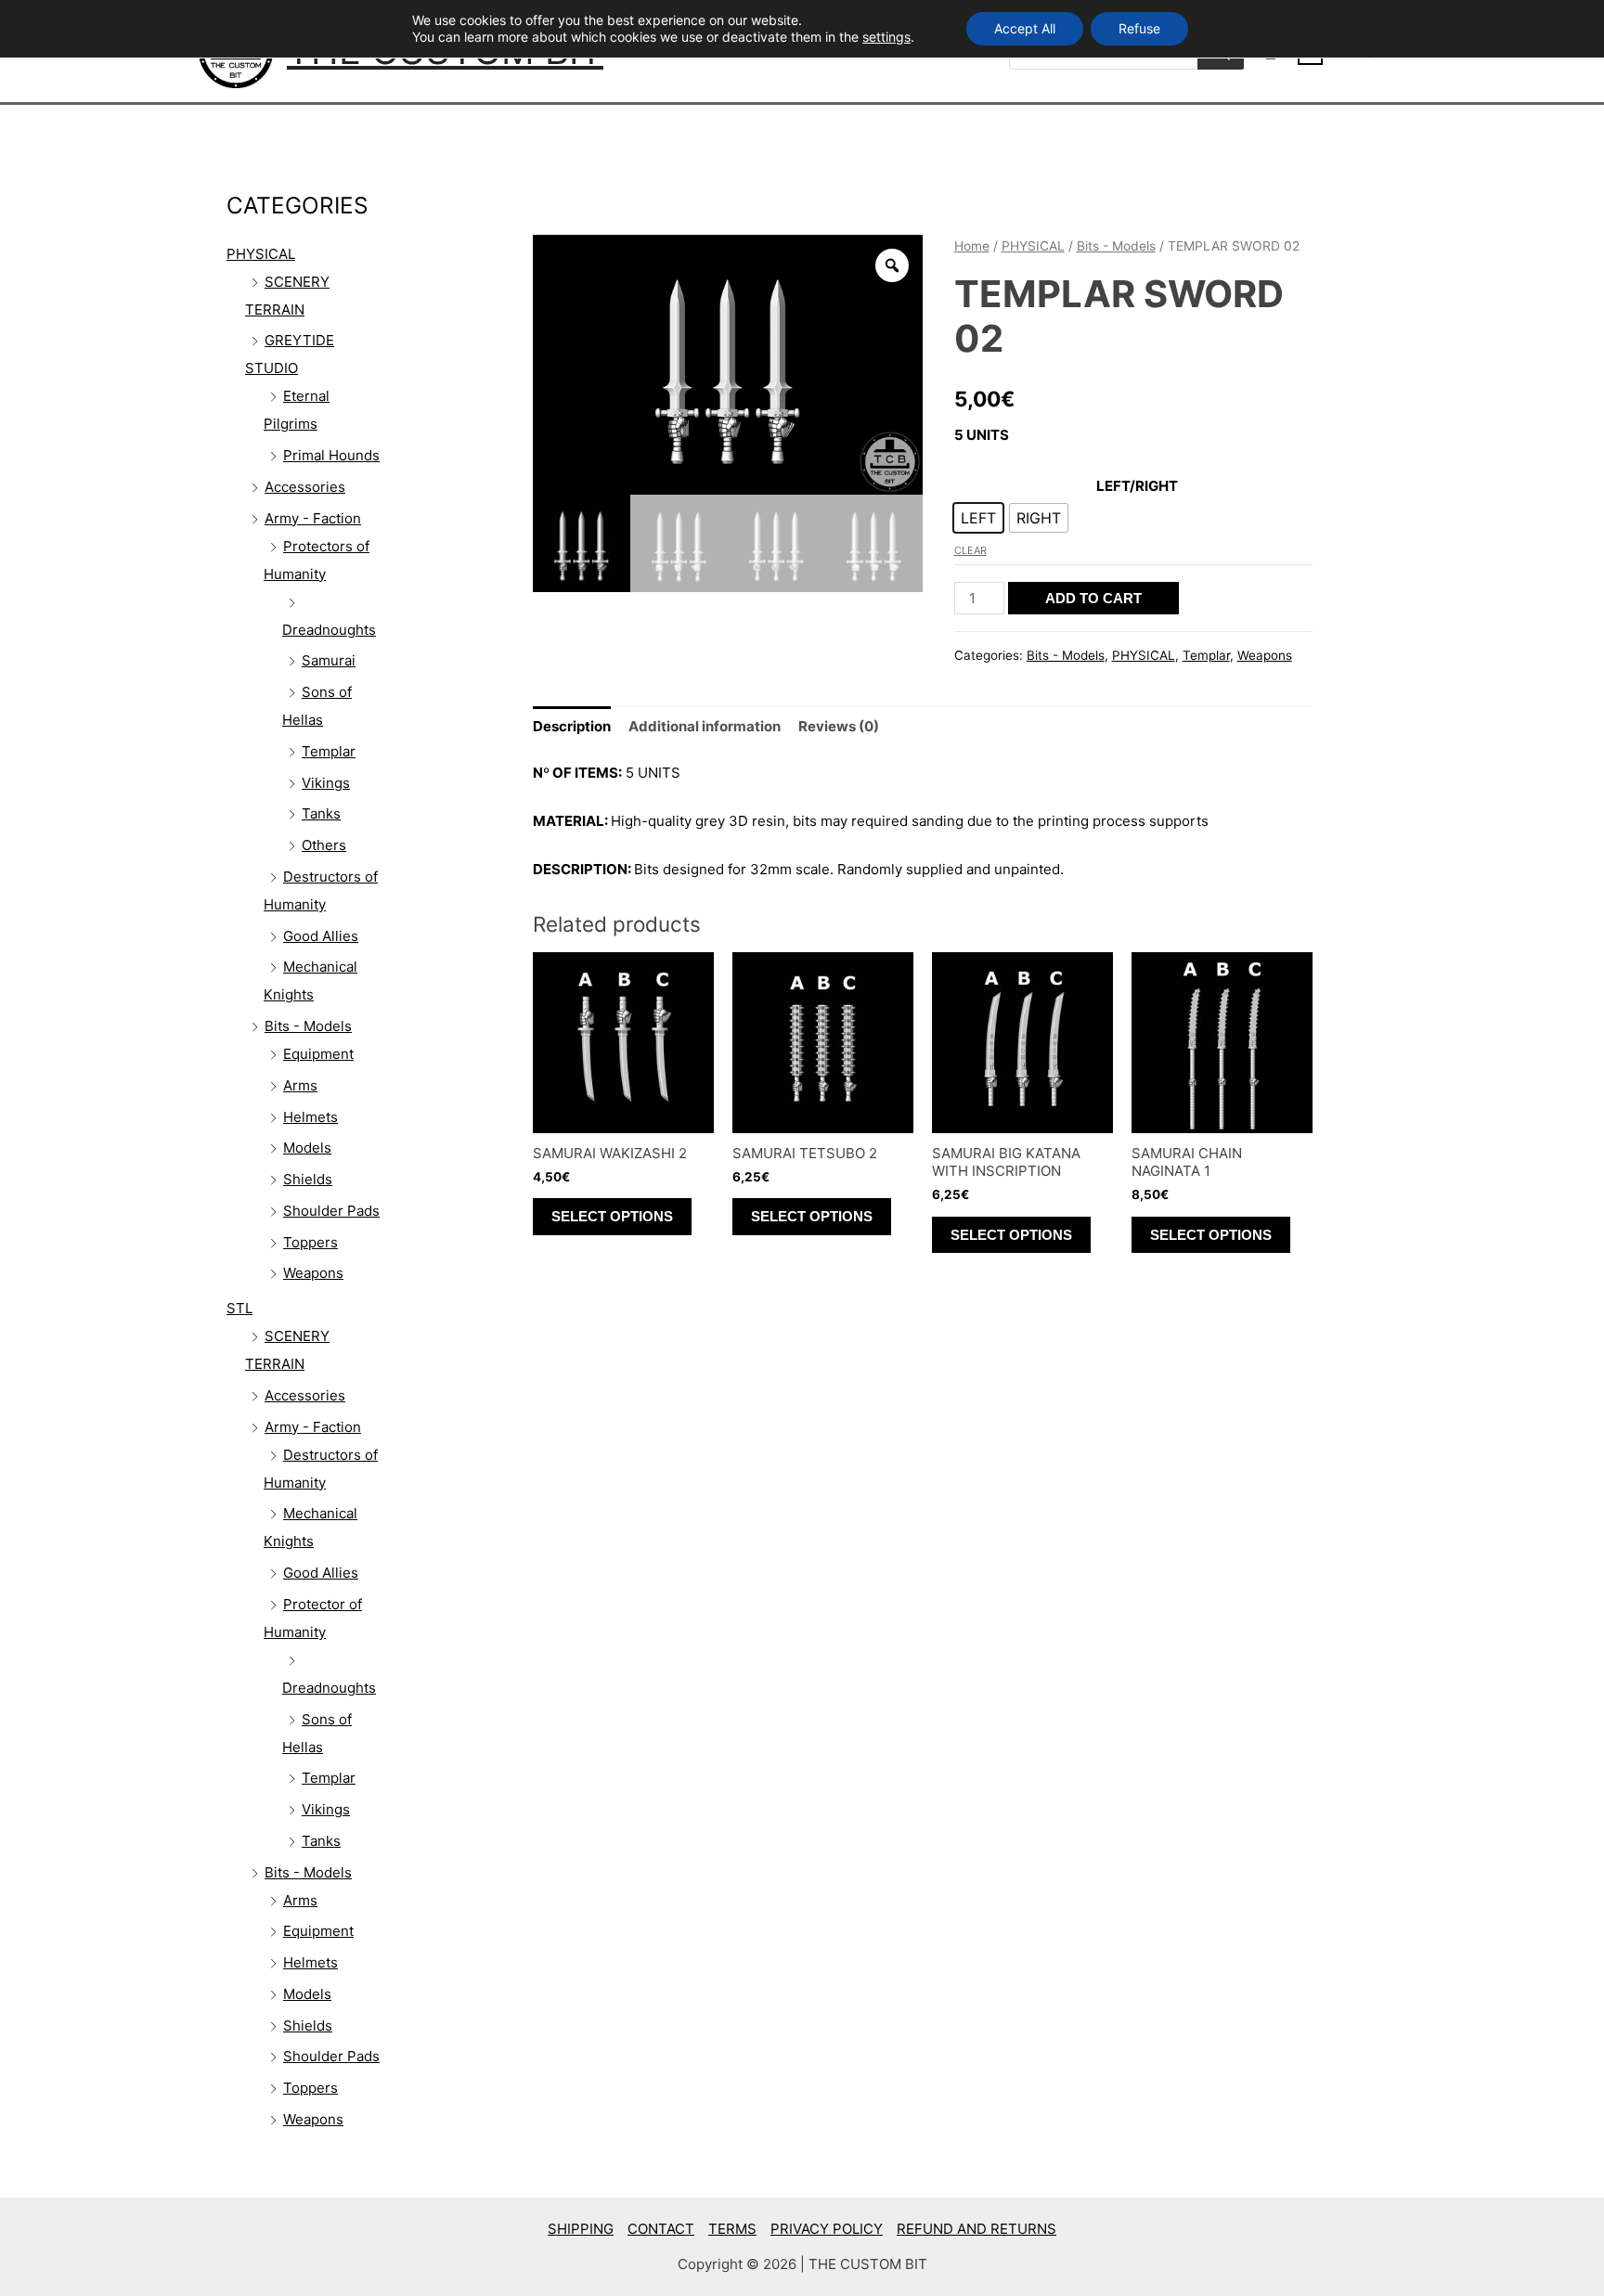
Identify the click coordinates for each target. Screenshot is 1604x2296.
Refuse (1139, 28)
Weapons (313, 1273)
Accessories (305, 487)
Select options (612, 1216)
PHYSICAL (261, 254)
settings (886, 37)
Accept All (1025, 28)
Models (307, 1148)
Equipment (318, 1054)
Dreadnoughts (329, 630)
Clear (970, 550)
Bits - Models (308, 1026)
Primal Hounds (331, 455)
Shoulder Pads (331, 1211)
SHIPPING (581, 2229)
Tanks (321, 813)
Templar (329, 751)
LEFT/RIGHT (1137, 486)
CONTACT (661, 2229)
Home (972, 246)
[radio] (978, 518)
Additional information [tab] (705, 726)
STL (239, 1308)
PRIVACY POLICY (827, 2229)
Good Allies (321, 936)
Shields (308, 1179)
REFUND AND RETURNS (977, 2229)
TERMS (732, 2229)
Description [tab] (572, 726)
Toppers (310, 1242)
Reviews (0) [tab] (839, 726)
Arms (300, 1085)
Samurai (329, 660)
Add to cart (1093, 598)
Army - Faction (313, 518)
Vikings (326, 783)
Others (324, 845)
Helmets (310, 1117)
